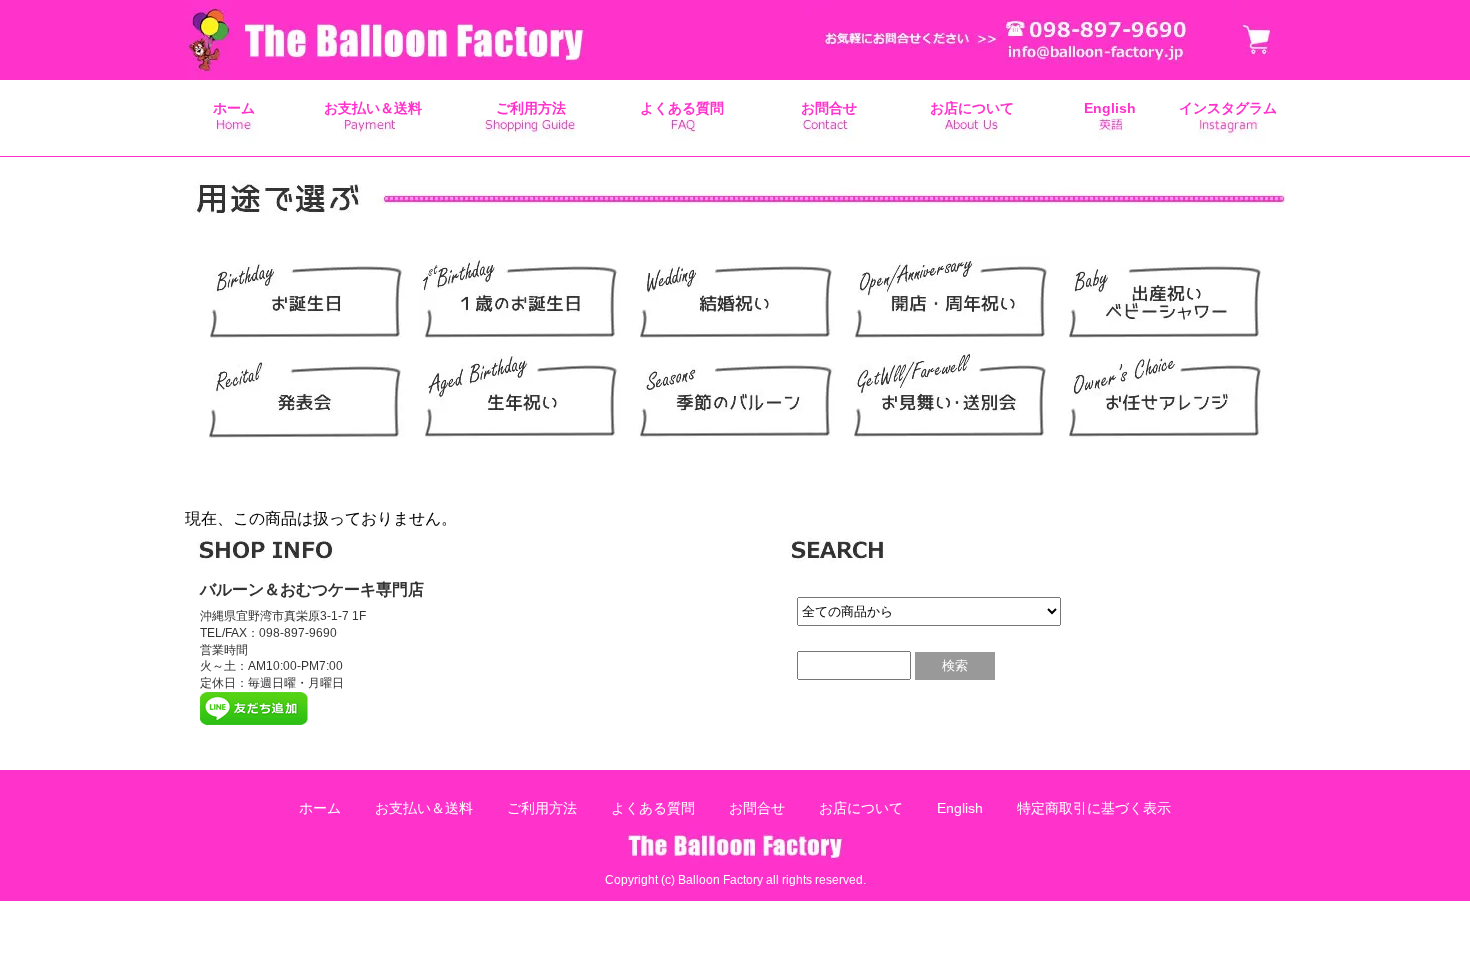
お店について (972, 108)
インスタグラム (1228, 108)
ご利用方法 (531, 108)
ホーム (234, 108)
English (1110, 108)
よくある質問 (682, 108)
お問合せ (829, 108)
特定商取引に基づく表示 (1094, 808)
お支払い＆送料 (373, 108)
